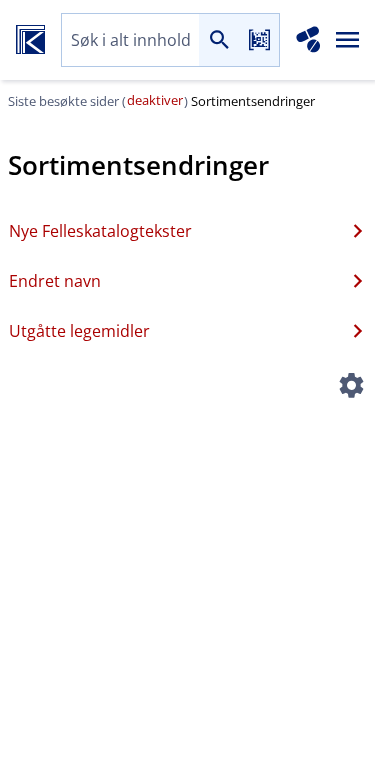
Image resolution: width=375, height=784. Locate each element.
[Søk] (219, 40)
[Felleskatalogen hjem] (30, 40)
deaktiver (155, 100)
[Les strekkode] (259, 40)
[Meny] (348, 40)
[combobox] (130, 40)
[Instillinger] (351, 388)
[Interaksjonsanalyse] (308, 40)
